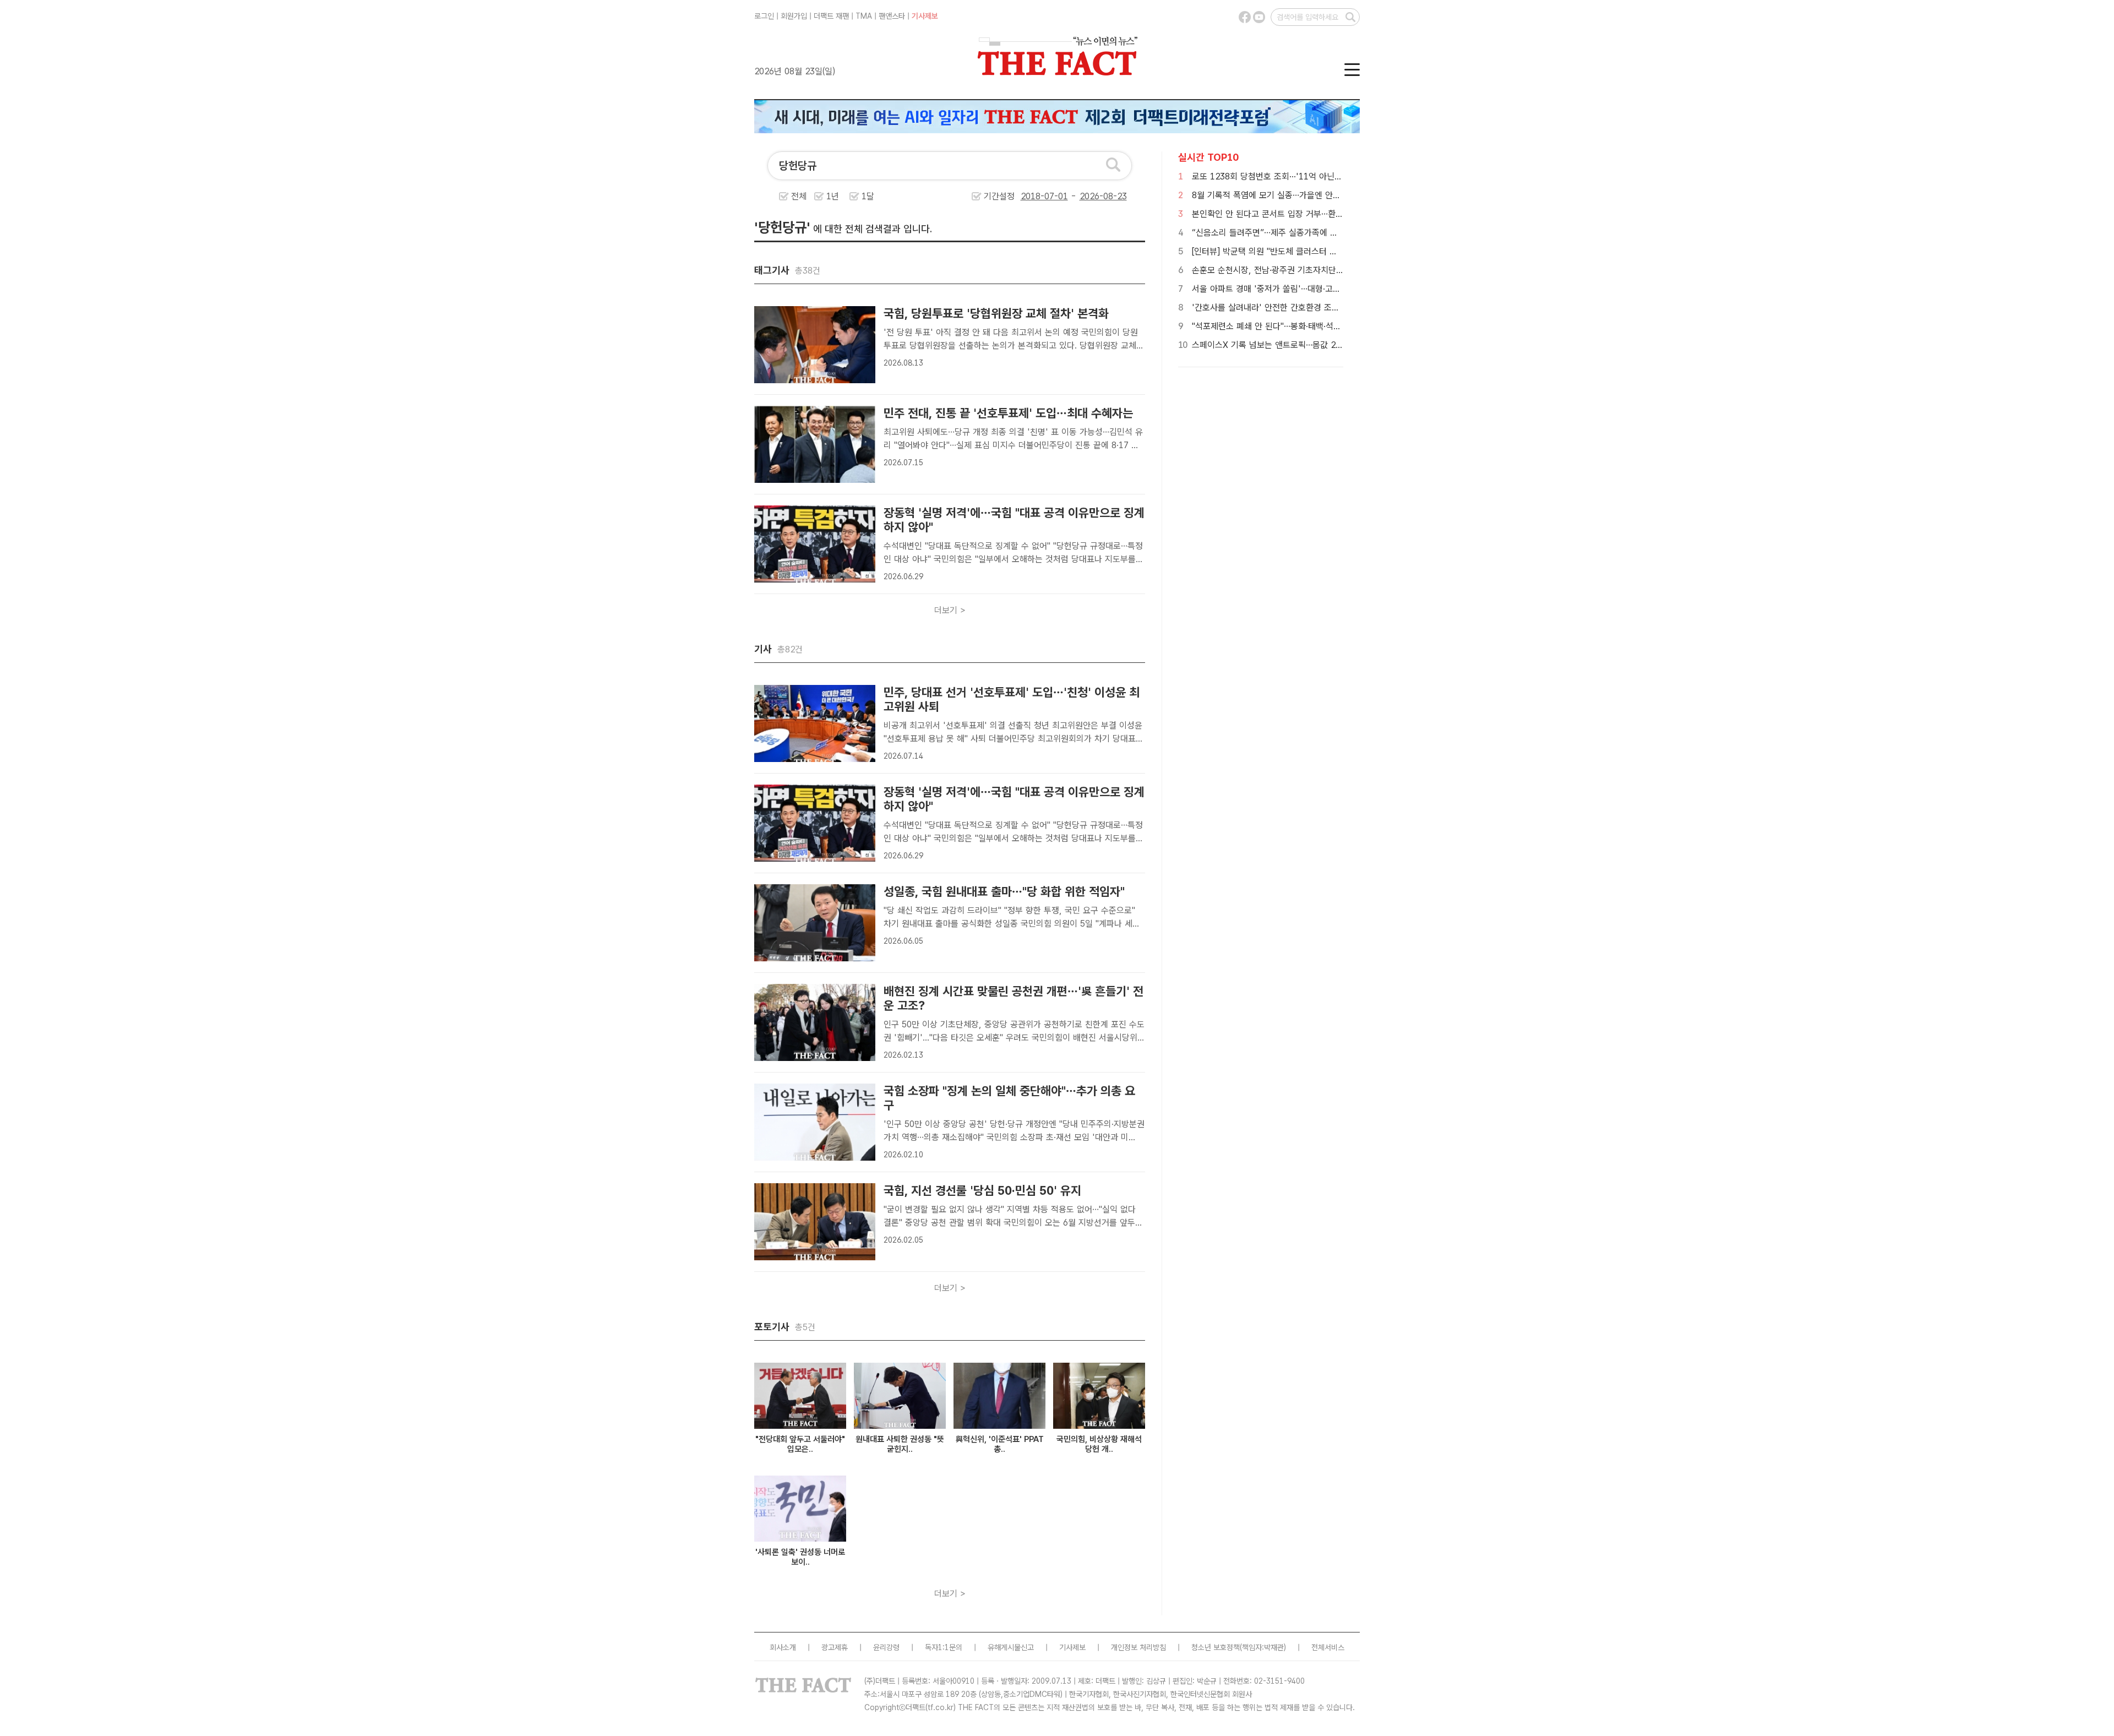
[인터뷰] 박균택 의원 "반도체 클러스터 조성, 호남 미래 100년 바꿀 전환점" (1324, 251)
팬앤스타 (892, 16)
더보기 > (950, 610)
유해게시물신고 (1011, 1647)
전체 (799, 196)
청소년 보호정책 (1216, 1647)
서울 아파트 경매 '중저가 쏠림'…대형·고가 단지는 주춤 (1288, 289)
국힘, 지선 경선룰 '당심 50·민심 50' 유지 (982, 1190)
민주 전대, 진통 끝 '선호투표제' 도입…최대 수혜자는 (1008, 413)
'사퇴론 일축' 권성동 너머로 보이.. (800, 1557)
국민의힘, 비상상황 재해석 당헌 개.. (1099, 1444)
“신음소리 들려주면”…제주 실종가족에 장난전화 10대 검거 (1296, 233)
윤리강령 (886, 1647)
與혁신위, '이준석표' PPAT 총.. (1000, 1444)
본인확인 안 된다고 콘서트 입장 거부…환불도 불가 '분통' (1292, 214)
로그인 (764, 16)
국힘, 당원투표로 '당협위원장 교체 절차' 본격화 (996, 313)
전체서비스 (1328, 1647)
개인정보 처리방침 (1138, 1647)
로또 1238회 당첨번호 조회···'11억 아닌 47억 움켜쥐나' (1292, 176)
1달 (868, 196)
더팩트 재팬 (831, 16)
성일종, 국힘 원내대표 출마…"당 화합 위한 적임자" (1004, 891)
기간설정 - (1031, 196)
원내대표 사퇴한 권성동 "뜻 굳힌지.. (900, 1444)
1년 (833, 196)
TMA (864, 16)
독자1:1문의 (944, 1647)
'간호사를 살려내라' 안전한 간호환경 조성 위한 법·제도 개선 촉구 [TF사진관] (1328, 308)
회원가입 (794, 16)
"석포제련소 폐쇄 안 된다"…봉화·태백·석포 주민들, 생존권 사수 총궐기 (1316, 326)
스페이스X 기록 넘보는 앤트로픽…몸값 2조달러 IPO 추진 (1294, 345)
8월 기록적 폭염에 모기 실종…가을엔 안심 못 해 (1277, 195)
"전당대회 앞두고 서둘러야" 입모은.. (800, 1444)
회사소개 (783, 1647)
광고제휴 (835, 1647)
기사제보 (925, 16)
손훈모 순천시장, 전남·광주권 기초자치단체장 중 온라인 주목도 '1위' (1313, 270)
